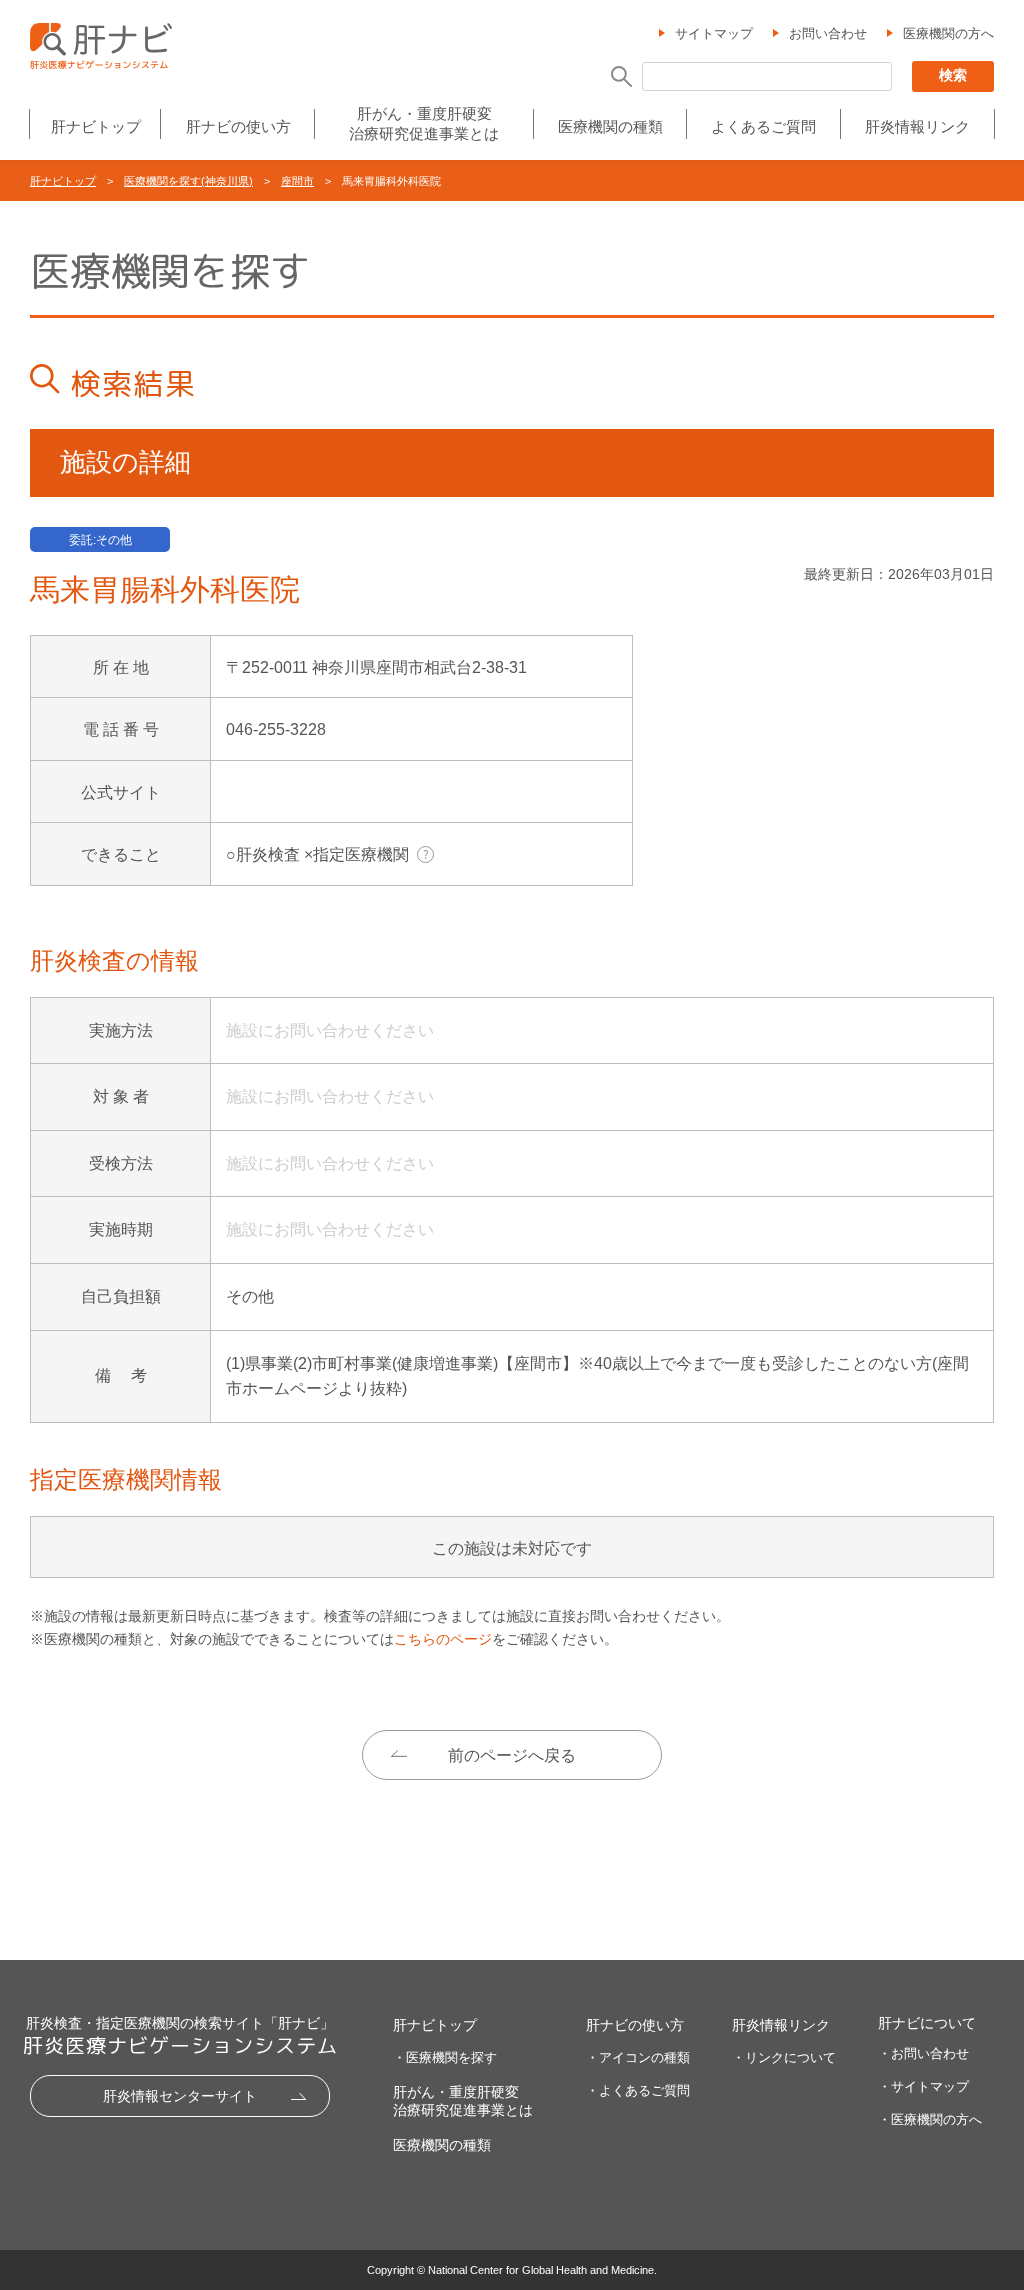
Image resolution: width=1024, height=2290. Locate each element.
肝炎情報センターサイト (180, 2096)
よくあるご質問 (763, 126)
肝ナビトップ (96, 126)
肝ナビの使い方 (238, 126)
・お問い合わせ (923, 2053)
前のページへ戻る (512, 1755)
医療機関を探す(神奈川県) (188, 181)
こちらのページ (443, 1639)
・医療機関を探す (445, 2057)
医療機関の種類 (610, 126)
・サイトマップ (923, 2086)
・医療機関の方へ (930, 2119)
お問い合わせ (828, 33)
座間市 (297, 181)
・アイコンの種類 (638, 2057)
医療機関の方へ (948, 33)
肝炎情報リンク (917, 126)
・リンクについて (784, 2057)
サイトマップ (714, 33)
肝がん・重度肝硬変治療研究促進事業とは (424, 123)
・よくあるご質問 (638, 2090)
